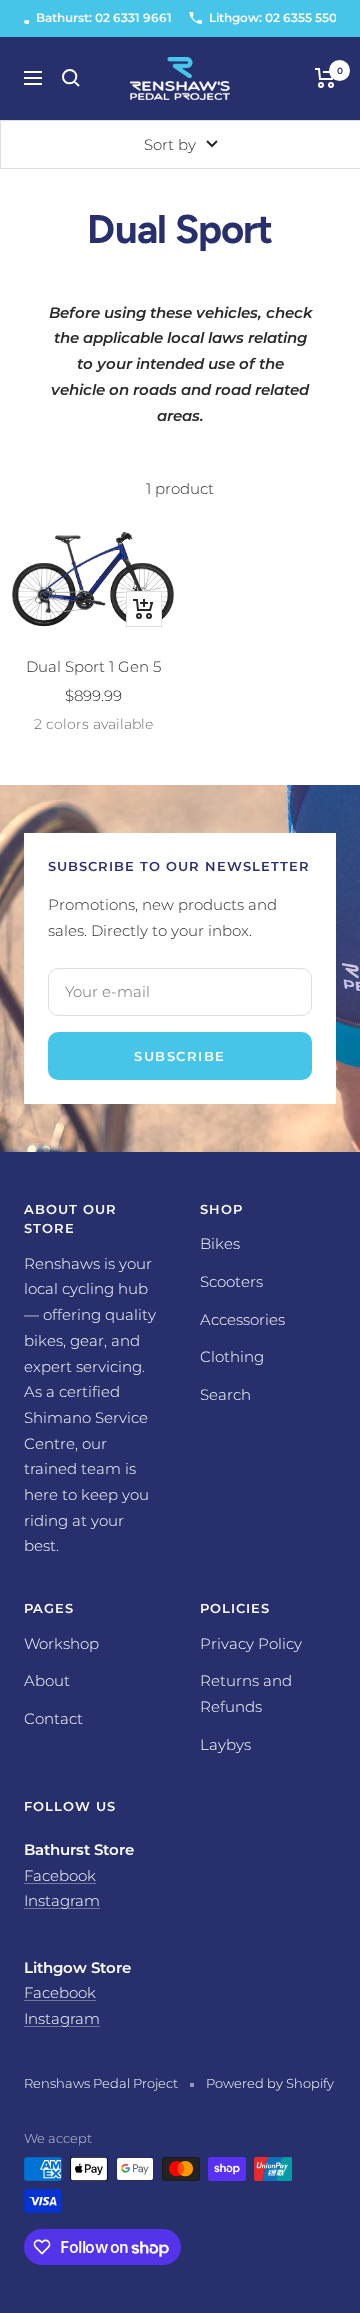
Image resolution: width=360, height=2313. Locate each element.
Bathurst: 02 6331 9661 (104, 17)
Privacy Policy (251, 1643)
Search (225, 1394)
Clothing (232, 1356)
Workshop (61, 1643)
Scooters (231, 1281)
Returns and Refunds (246, 1693)
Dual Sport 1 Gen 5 (93, 666)
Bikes (220, 1243)
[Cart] (325, 78)
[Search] (71, 78)
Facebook (60, 1875)
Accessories (242, 1319)
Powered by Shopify (270, 2083)
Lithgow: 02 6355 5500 (277, 17)
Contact (53, 1718)
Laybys (225, 1744)
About (47, 1680)
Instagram (62, 1900)
